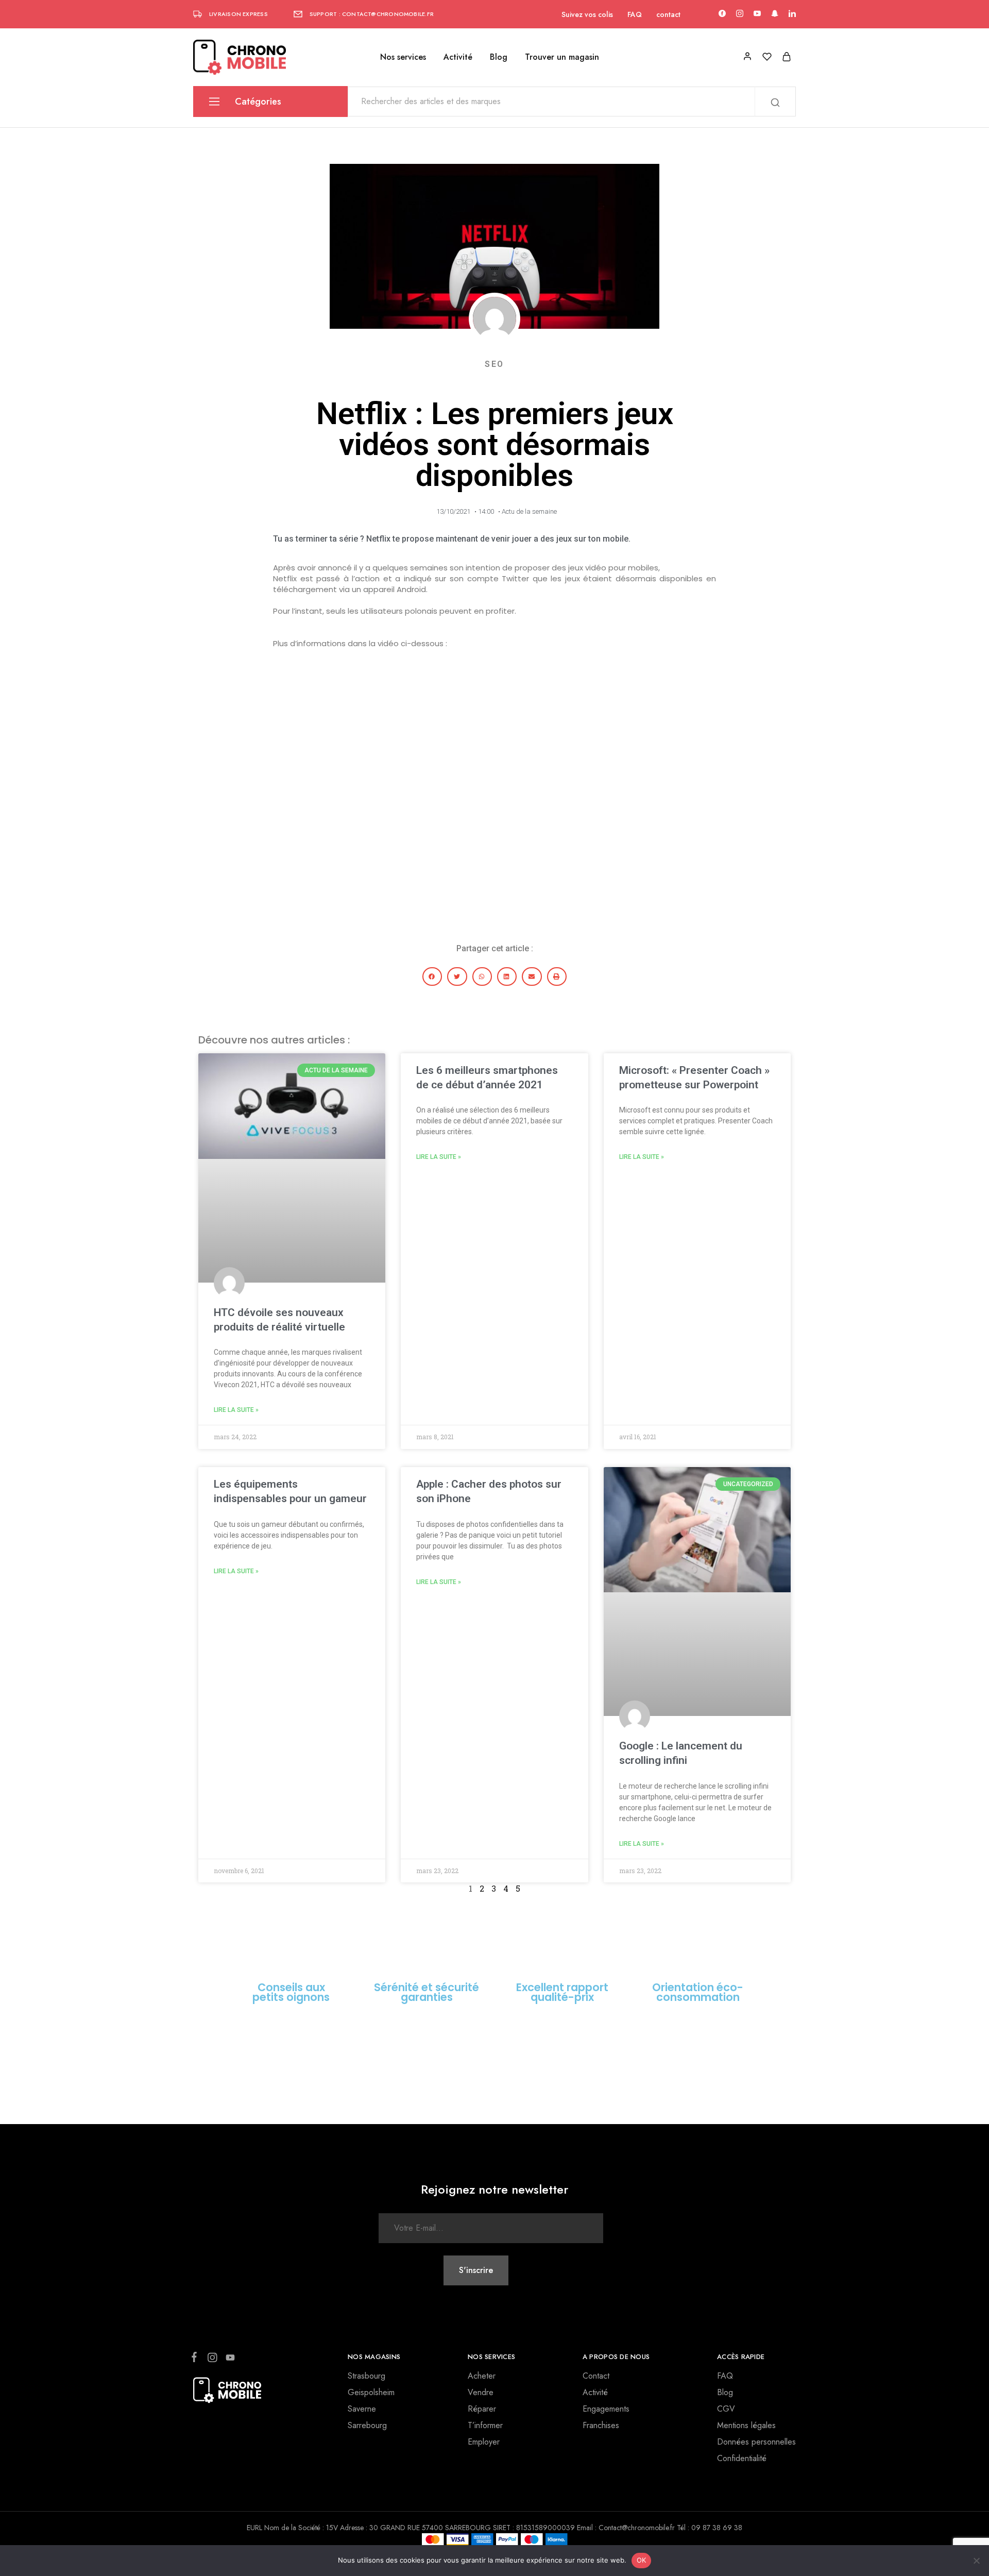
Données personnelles (756, 2442)
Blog (499, 57)
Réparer (482, 2409)
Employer (484, 2442)
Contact (596, 2376)
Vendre (481, 2392)
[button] (432, 976)
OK (642, 2560)
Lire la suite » (236, 1410)
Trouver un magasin (562, 57)
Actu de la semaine (529, 511)
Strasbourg (366, 2376)
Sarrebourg (367, 2425)
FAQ (635, 14)
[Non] (976, 2561)
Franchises (601, 2425)
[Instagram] (212, 2360)
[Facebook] (196, 2359)
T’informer (485, 2425)
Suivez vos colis (587, 14)
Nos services (403, 57)
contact (668, 14)
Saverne (362, 2409)
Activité (458, 57)
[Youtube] (228, 2360)
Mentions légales (746, 2425)
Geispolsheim (371, 2392)
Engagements (606, 2409)
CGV (726, 2409)
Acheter (482, 2376)
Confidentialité (742, 2458)
